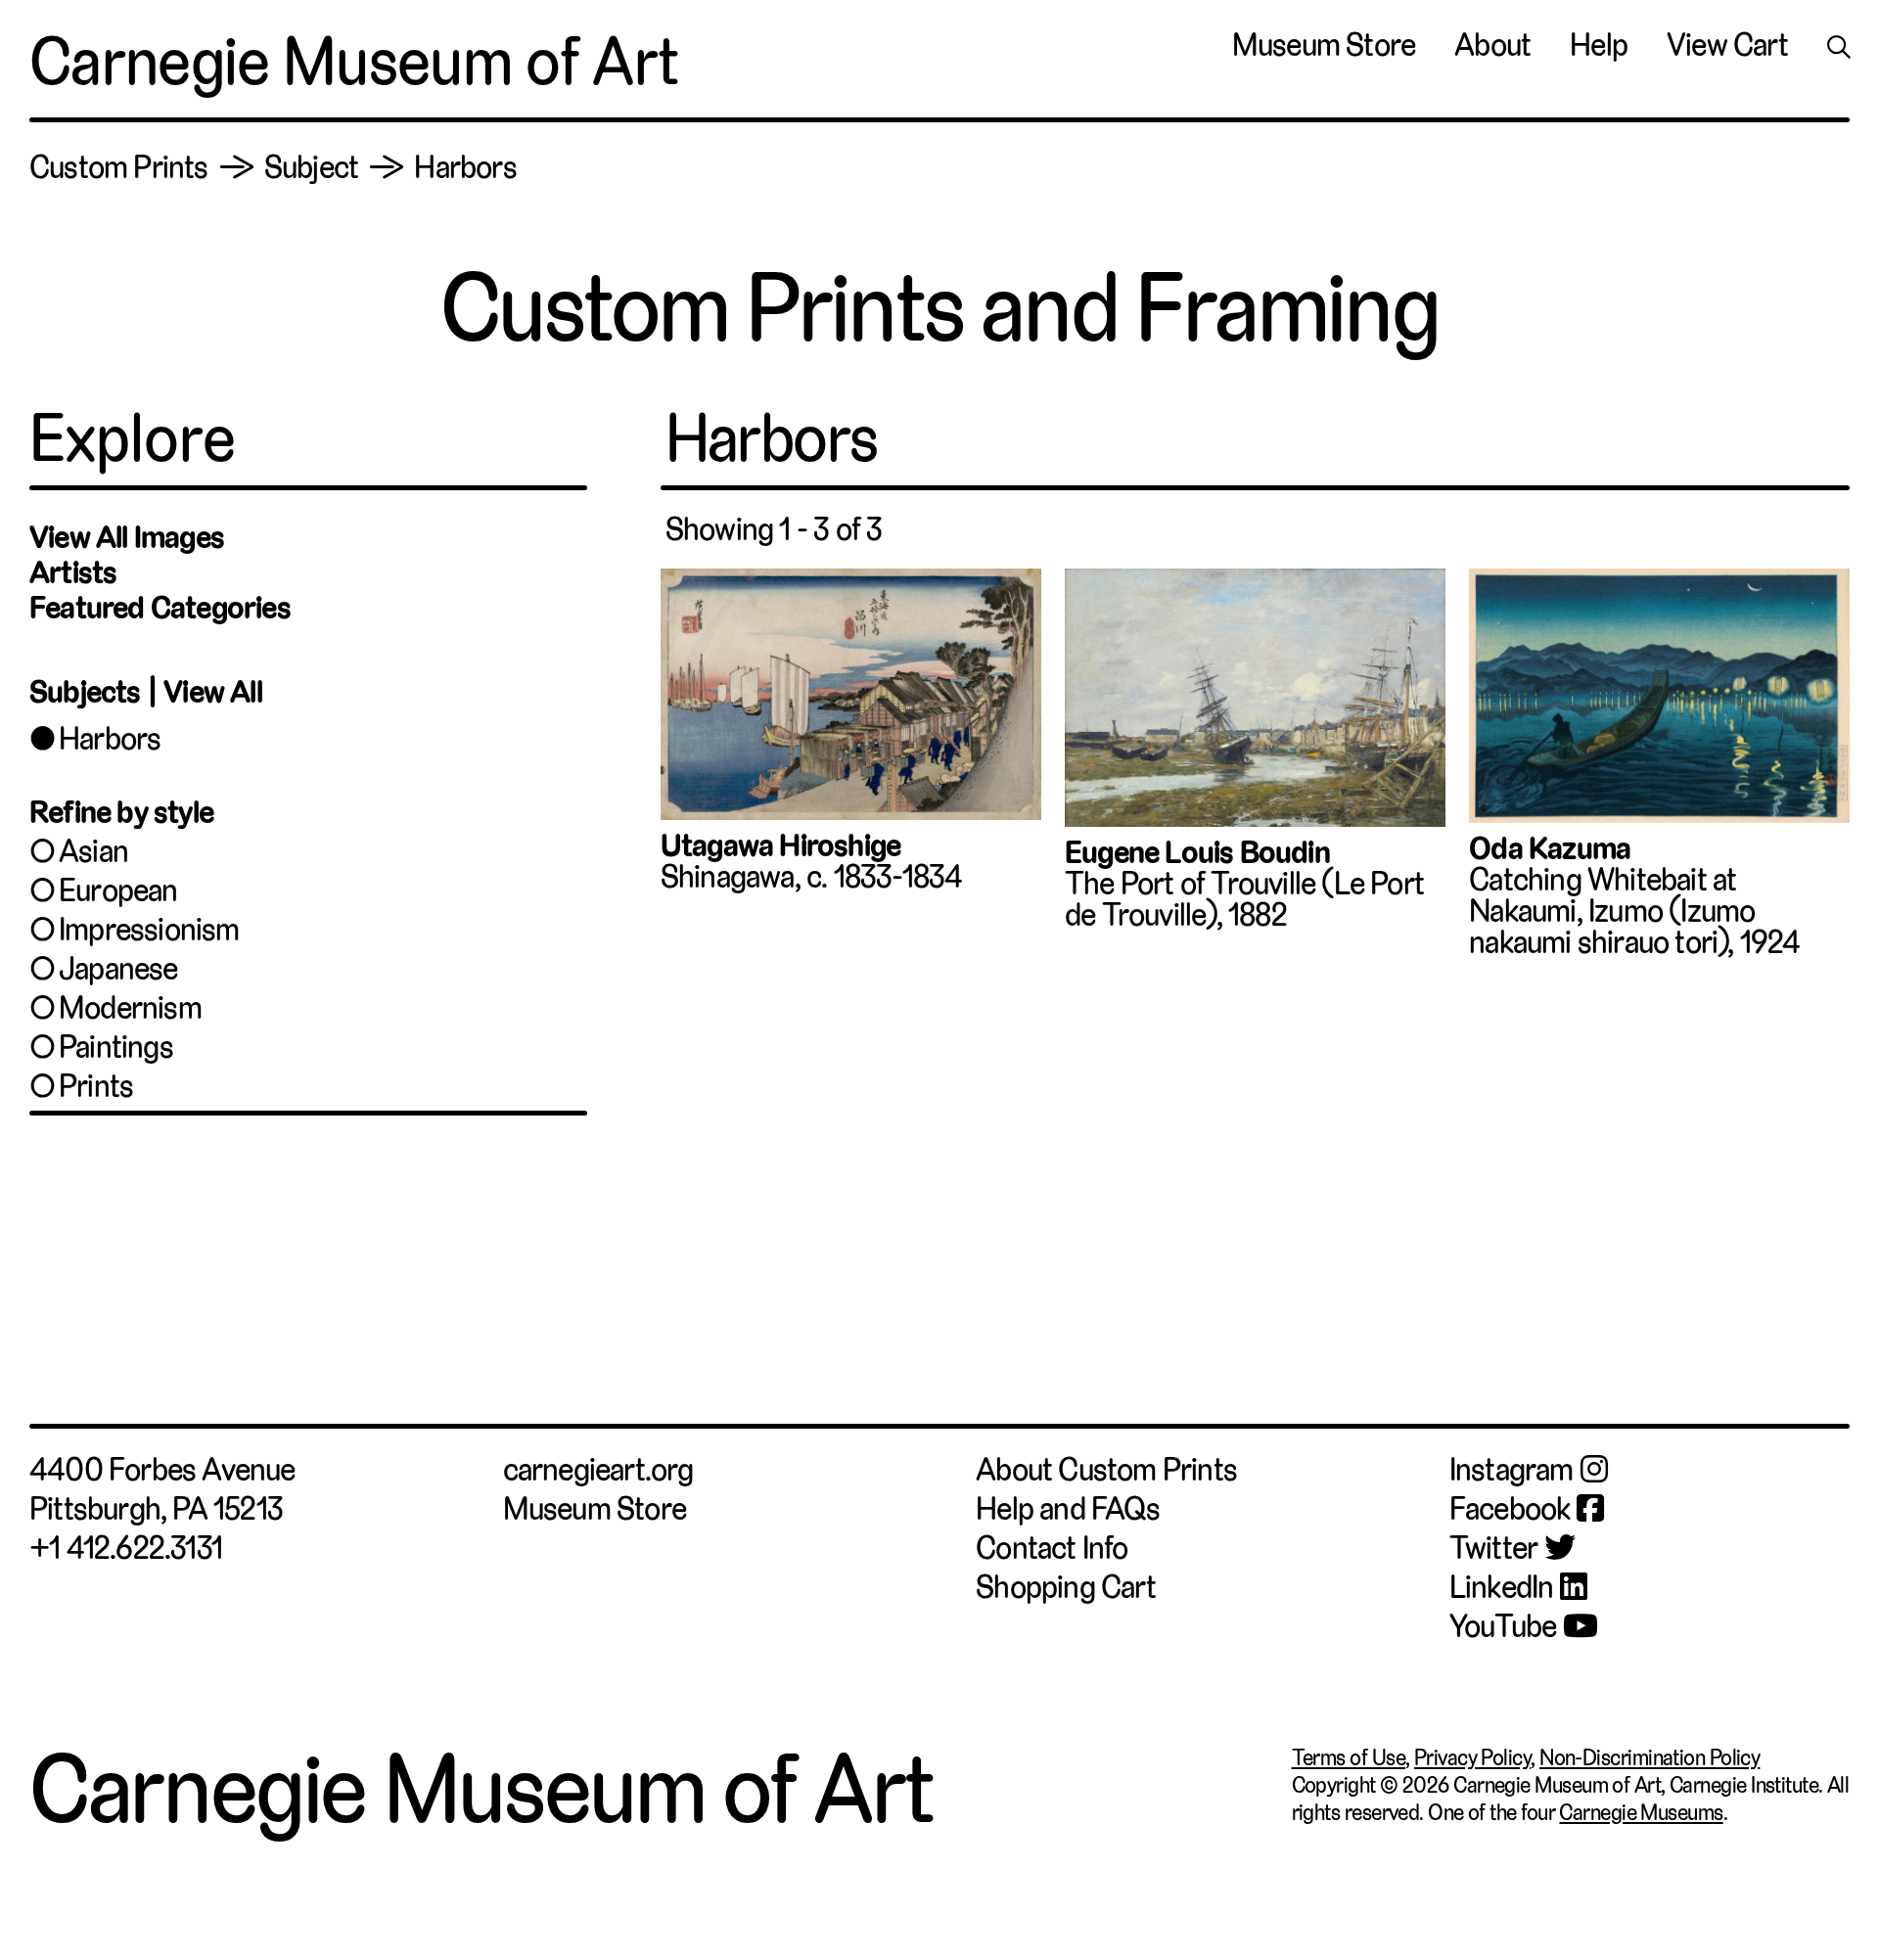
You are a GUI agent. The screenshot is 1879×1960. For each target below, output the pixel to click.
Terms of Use (1349, 1757)
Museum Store (1324, 45)
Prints (96, 1086)
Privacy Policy (1472, 1757)
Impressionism (149, 930)
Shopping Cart (1066, 1587)
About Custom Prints (1106, 1470)
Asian (93, 851)
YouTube (1503, 1626)
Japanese (118, 969)
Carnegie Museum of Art (354, 62)
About (1492, 45)
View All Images (127, 537)
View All (213, 692)
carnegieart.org (598, 1470)
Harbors (110, 739)
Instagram (1512, 1470)
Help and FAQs (1068, 1509)
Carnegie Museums (1641, 1812)
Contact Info (1052, 1548)
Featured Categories (160, 608)
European (118, 890)
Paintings (116, 1047)
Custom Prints (119, 167)
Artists (73, 572)
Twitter (1493, 1548)
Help (1599, 45)
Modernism (130, 1008)
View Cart (1727, 45)
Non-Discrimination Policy (1650, 1757)
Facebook (1510, 1509)
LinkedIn (1502, 1587)
